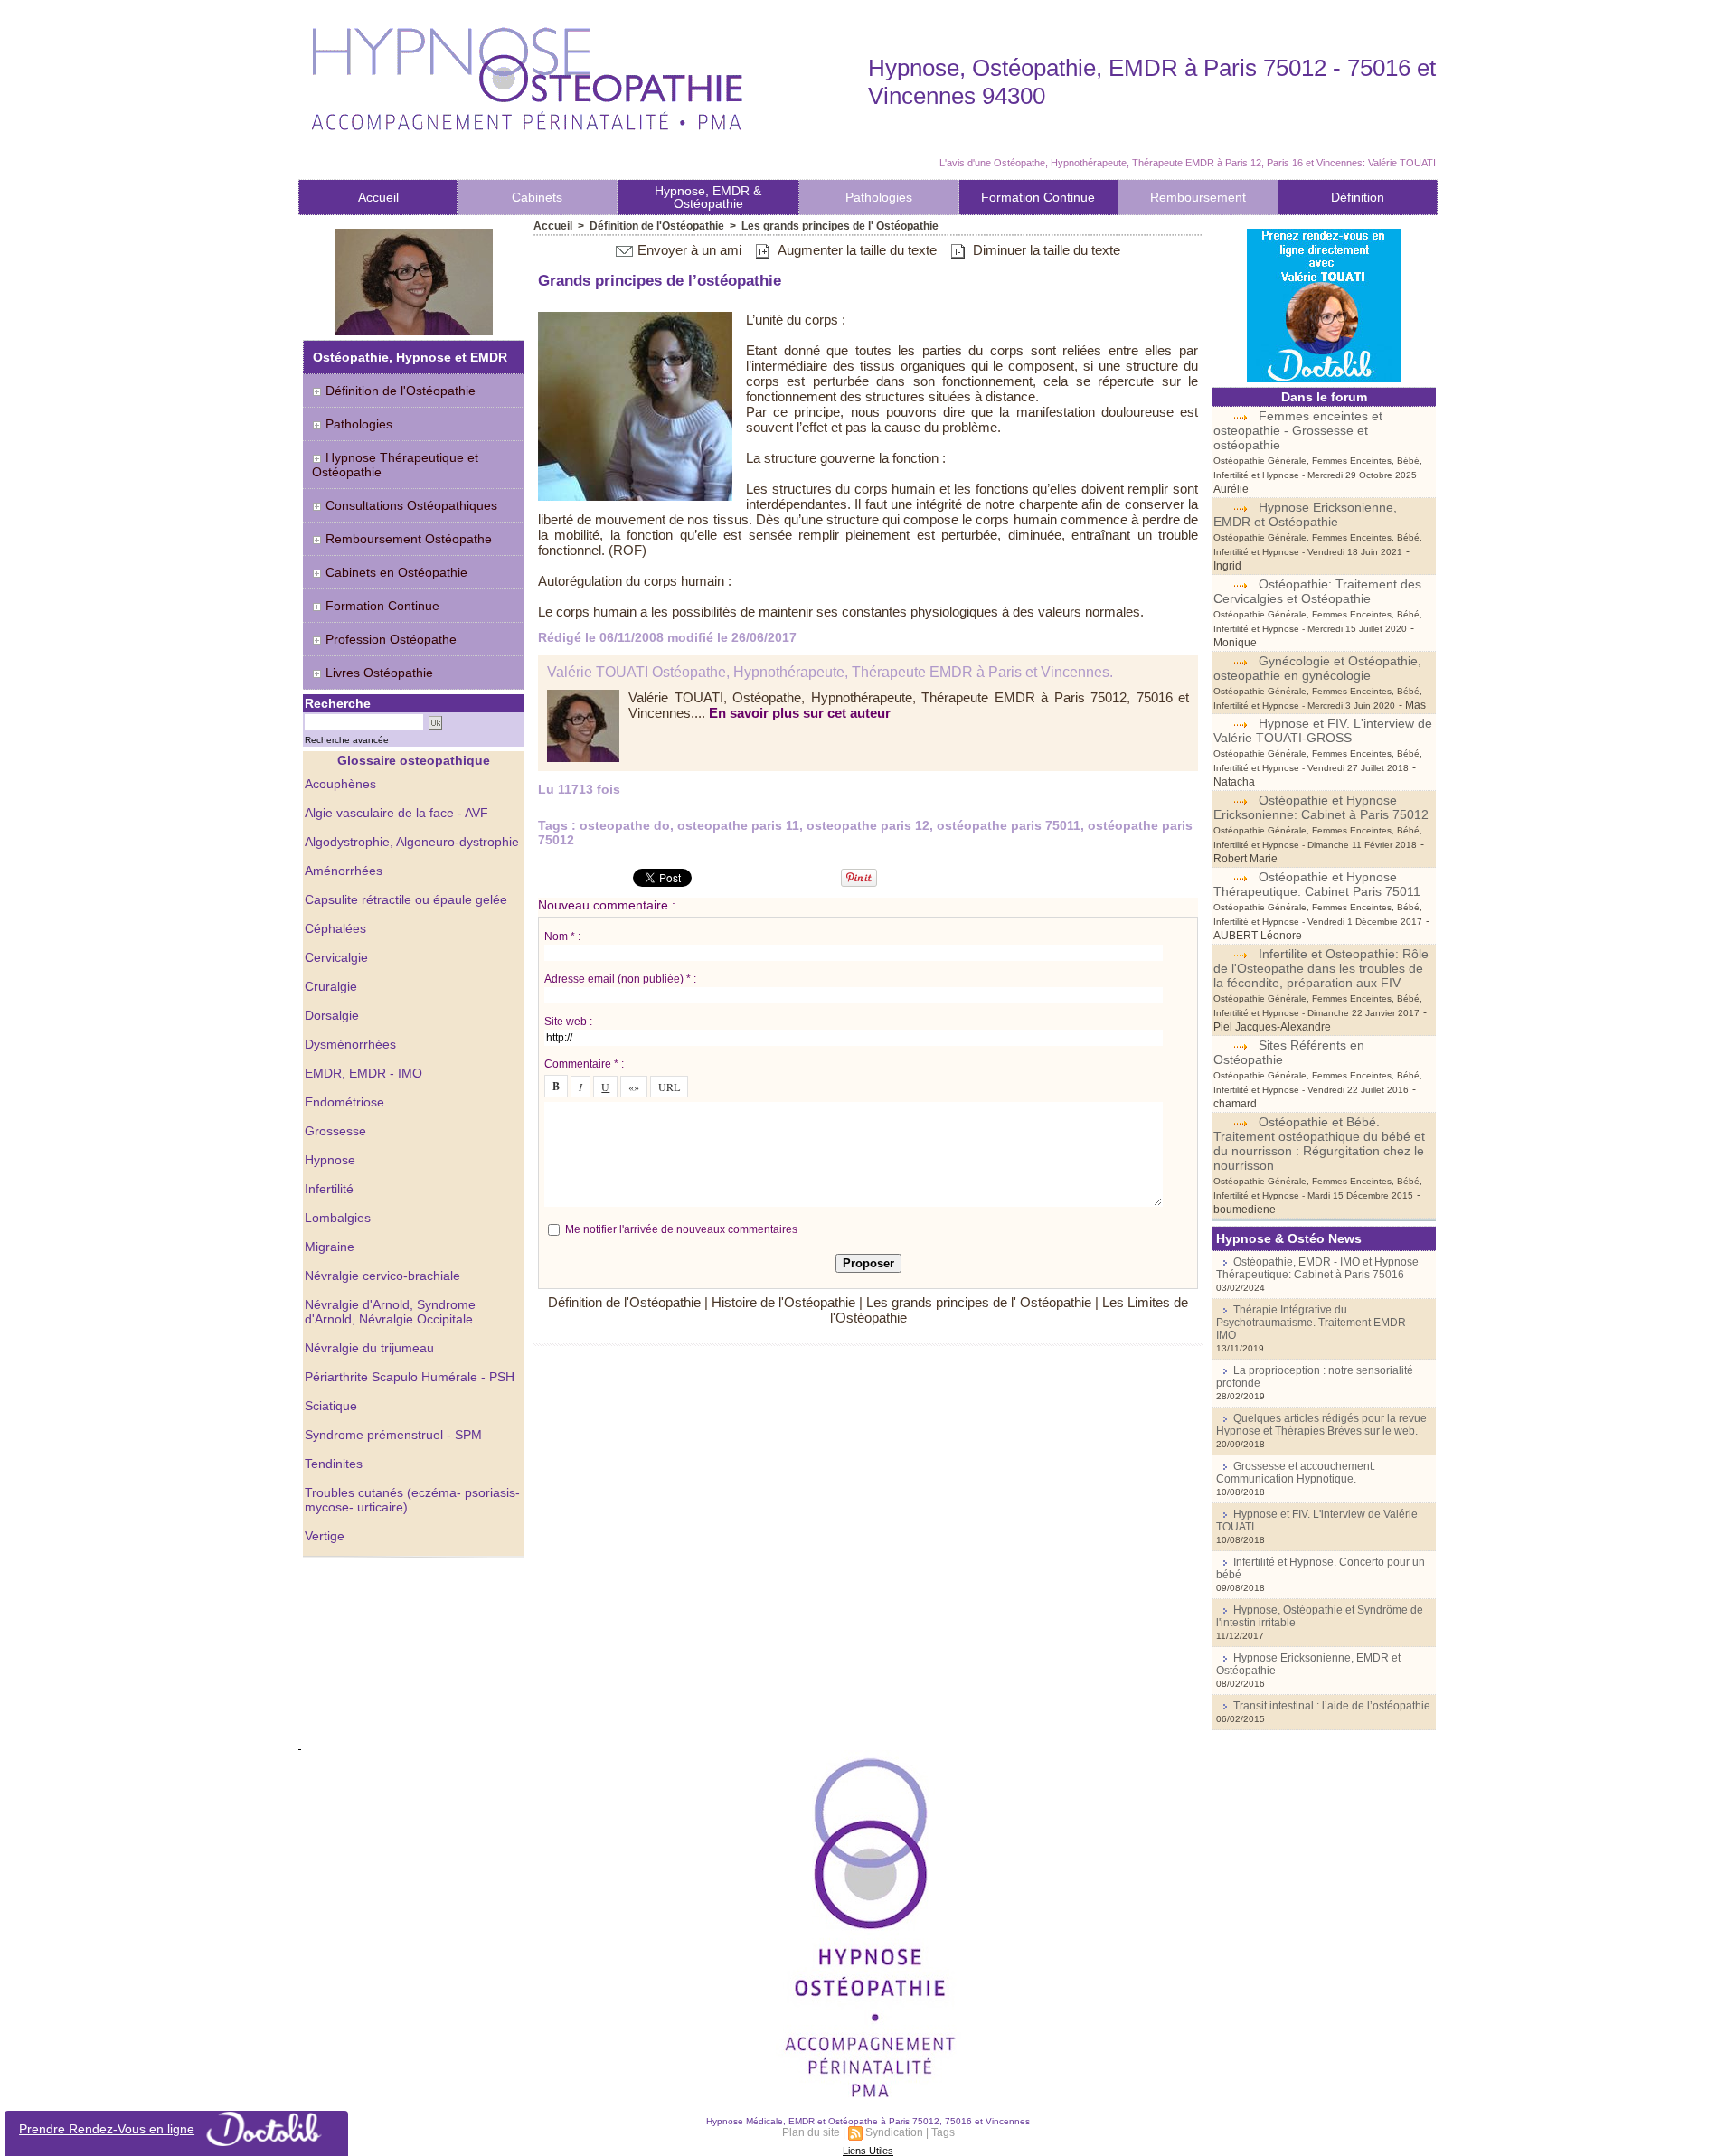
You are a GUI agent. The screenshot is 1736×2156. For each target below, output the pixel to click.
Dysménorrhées (350, 1044)
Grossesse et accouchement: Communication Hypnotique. (1296, 1473)
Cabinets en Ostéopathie (395, 572)
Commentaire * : (584, 1064)
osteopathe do (625, 825)
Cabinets (537, 197)
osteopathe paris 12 (868, 825)
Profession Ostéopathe (389, 639)
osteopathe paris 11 (738, 825)
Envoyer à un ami (688, 250)
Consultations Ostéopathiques (411, 505)
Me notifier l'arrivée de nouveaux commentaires (681, 1229)
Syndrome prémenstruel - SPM (393, 1435)
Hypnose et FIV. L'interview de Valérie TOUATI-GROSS (1323, 730)
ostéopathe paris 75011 (1009, 825)
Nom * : (562, 937)
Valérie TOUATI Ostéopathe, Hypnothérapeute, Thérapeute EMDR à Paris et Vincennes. (830, 672)
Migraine (330, 1247)
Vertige (325, 1536)
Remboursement (1198, 197)
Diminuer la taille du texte (1045, 250)
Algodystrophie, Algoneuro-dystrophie (412, 842)
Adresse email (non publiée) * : (620, 979)
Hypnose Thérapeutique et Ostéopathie (395, 465)
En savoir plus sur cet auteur (800, 713)
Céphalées (335, 928)
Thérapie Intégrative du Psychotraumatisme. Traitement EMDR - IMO (1314, 1323)
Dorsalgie (332, 1015)
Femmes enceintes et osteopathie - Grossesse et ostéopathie (1298, 430)
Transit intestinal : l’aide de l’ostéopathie (1332, 1706)
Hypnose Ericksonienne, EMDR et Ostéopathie (1305, 514)
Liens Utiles (868, 2151)
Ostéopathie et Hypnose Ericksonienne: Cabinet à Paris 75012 (1321, 807)
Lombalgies (338, 1218)
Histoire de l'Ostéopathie (783, 1302)
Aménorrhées (344, 871)
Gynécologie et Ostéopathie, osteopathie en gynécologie (1317, 668)
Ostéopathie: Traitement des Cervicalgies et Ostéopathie (1317, 591)
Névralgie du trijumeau (369, 1348)
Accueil (378, 197)
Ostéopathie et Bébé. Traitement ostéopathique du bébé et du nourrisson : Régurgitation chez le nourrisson (1319, 1144)
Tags (943, 2132)
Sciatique (331, 1406)
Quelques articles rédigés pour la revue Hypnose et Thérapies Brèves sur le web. (1321, 1425)
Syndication (894, 2132)
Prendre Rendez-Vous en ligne (107, 2129)
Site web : (568, 1022)
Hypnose (330, 1160)
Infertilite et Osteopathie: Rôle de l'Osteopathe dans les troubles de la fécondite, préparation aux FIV (1321, 968)
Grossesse (335, 1131)
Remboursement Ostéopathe (407, 539)
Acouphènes (340, 784)
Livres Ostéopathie (377, 673)
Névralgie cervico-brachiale (382, 1276)
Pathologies (879, 197)
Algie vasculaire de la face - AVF (396, 813)
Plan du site (811, 2132)
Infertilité (329, 1189)
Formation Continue (1038, 197)
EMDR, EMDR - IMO (363, 1073)
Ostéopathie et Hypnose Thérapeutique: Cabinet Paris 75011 (1317, 884)
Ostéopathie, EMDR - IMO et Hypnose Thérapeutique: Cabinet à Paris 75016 (1317, 1268)
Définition (1358, 197)
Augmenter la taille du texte (855, 250)
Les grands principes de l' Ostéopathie (840, 226)
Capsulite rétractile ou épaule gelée (406, 899)
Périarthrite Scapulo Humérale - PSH (410, 1377)
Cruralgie (331, 986)
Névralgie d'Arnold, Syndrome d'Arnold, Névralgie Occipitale (390, 1312)
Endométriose (344, 1102)
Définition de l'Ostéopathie (401, 391)
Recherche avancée (347, 740)
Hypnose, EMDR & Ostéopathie (708, 197)
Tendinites (334, 1464)
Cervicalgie (336, 957)
